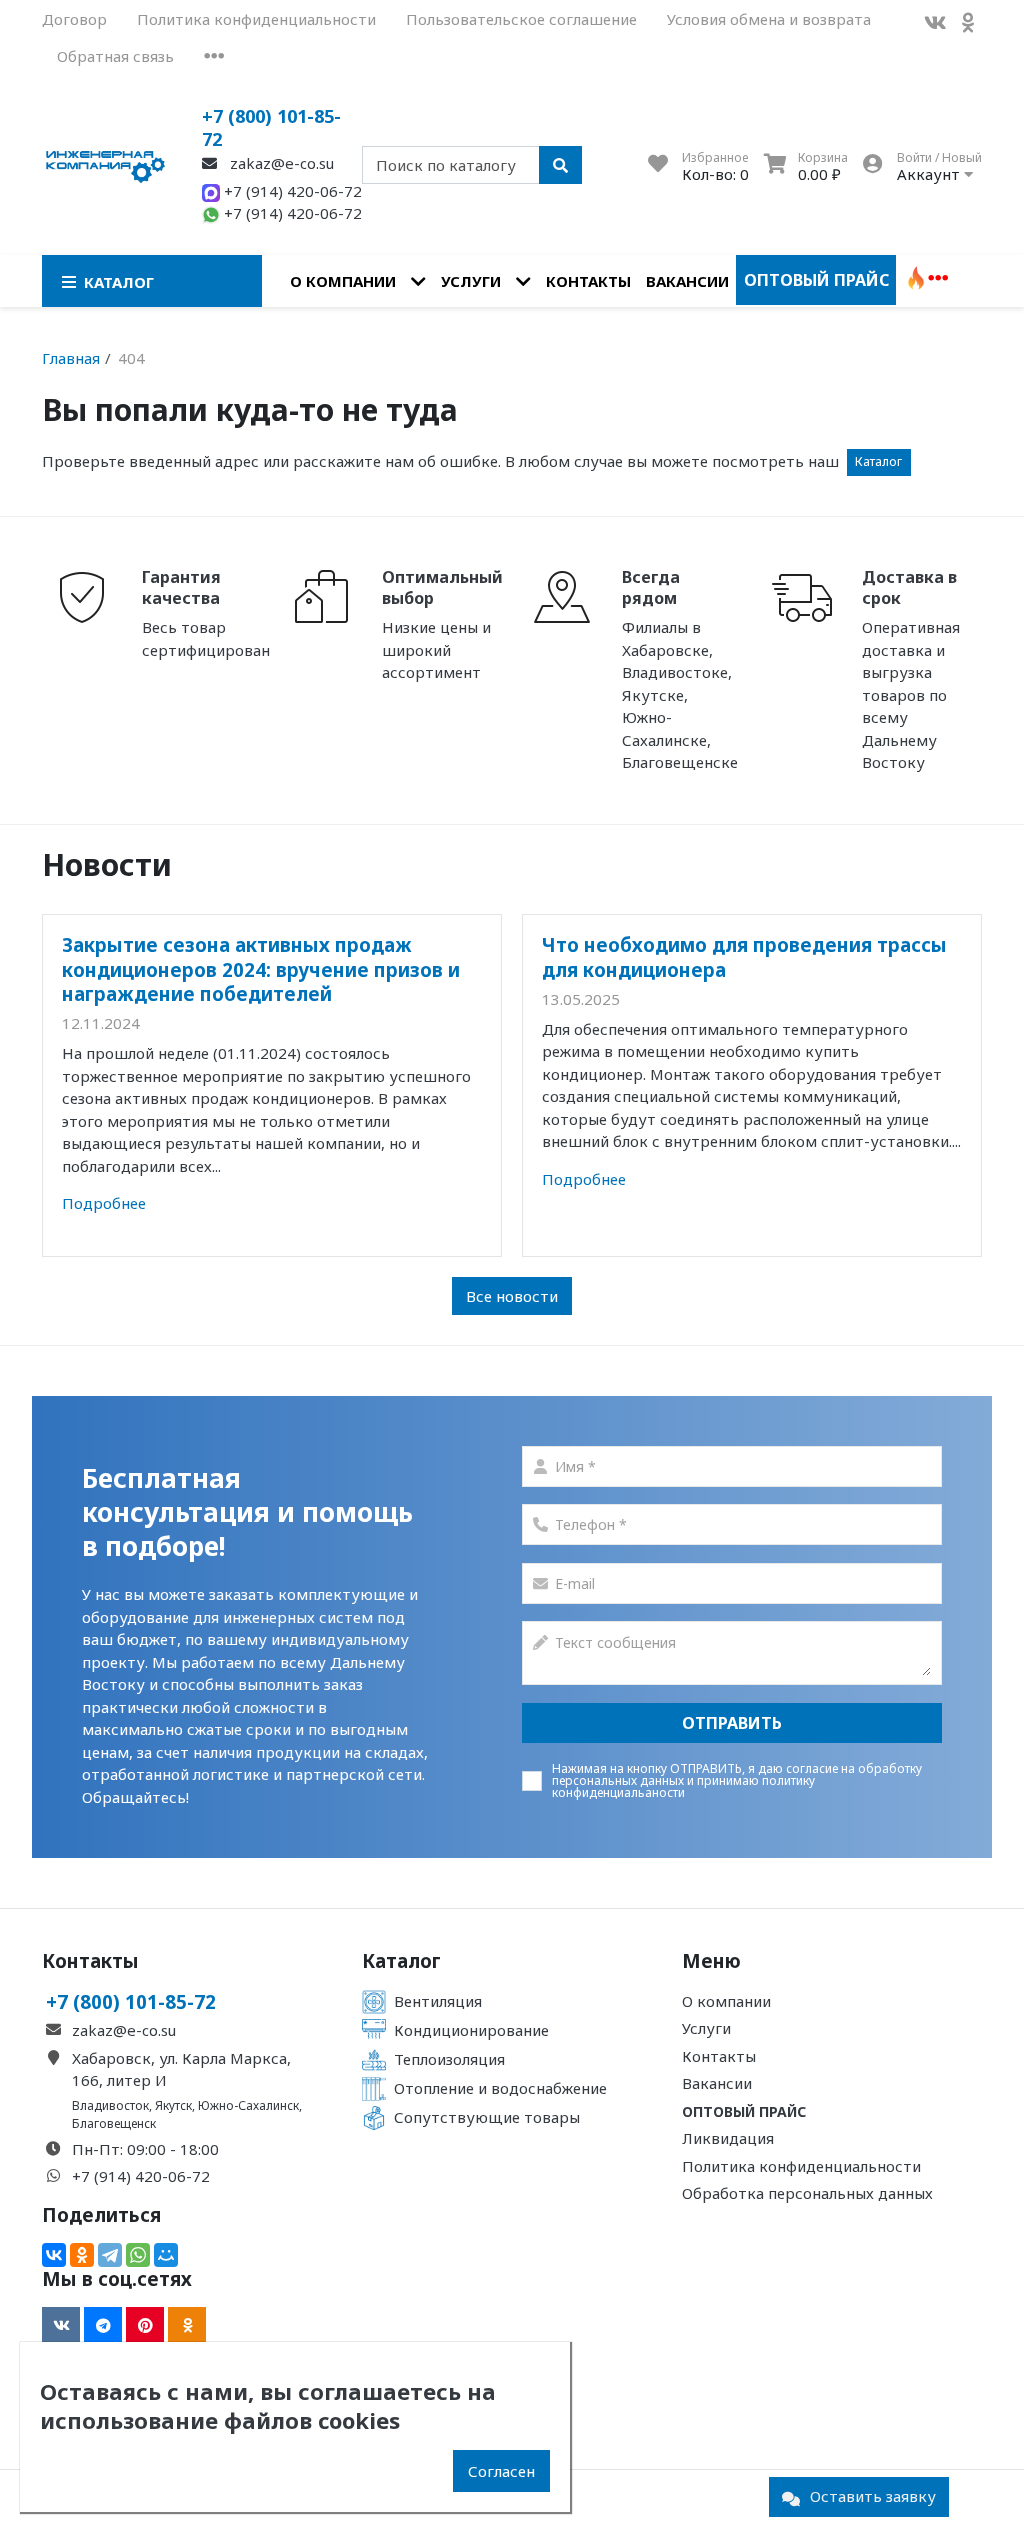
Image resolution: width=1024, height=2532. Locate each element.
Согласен (501, 2471)
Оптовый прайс (816, 280)
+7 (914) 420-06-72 (291, 191)
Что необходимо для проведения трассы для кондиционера (744, 956)
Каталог (878, 461)
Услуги (471, 281)
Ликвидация (728, 2138)
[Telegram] (110, 2255)
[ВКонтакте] (54, 2255)
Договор (74, 19)
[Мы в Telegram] (103, 2325)
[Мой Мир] (166, 2255)
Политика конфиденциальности (256, 19)
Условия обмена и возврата (769, 19)
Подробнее (104, 1203)
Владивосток (110, 2105)
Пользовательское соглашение (521, 19)
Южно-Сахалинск (248, 2105)
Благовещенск (114, 2123)
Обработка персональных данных (807, 2193)
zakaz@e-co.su (280, 163)
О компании (343, 281)
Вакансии (687, 281)
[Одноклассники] (82, 2255)
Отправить (732, 1723)
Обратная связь (115, 56)
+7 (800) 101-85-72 (271, 127)
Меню (711, 1961)
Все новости (512, 1296)
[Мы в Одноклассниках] (968, 22)
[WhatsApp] (138, 2255)
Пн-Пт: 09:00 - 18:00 (145, 2149)
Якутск (173, 2105)
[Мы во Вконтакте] (935, 22)
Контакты (588, 281)
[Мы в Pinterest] (145, 2325)
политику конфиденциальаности (683, 1786)
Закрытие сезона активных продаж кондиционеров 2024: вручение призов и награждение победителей (261, 969)
